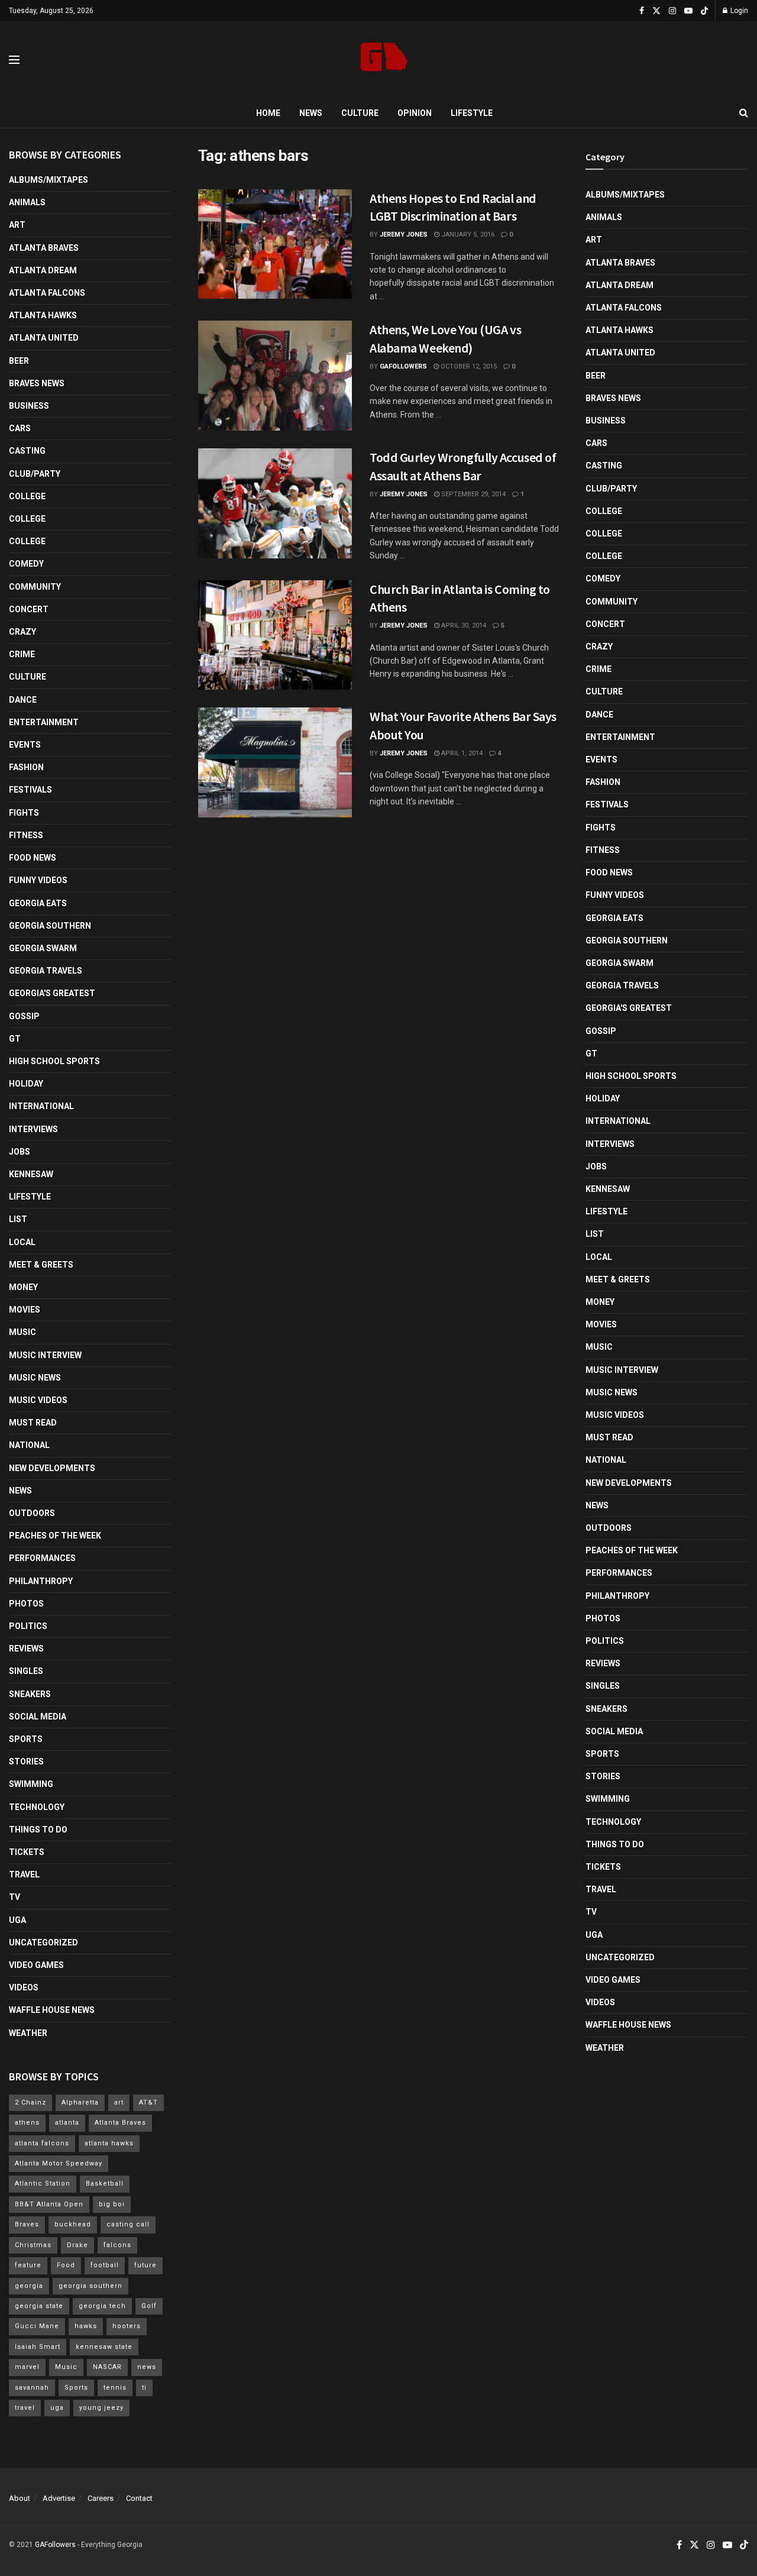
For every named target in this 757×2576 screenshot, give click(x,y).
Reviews (26, 1649)
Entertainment (44, 722)
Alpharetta (80, 2103)
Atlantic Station (43, 2184)
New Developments (52, 1468)
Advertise (59, 2498)
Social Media (38, 1717)
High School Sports (54, 1061)
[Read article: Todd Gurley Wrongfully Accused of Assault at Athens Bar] (275, 503)
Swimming (31, 1784)
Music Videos (38, 1400)
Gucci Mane (37, 2326)
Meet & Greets (41, 1265)
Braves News (37, 383)
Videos (24, 1987)
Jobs (20, 1152)
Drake (77, 2245)
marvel (27, 2367)
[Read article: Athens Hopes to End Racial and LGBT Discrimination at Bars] (275, 244)
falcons (117, 2245)
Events (25, 745)
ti (144, 2388)
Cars (20, 428)
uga (57, 2408)
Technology (37, 1807)
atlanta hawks (109, 2143)
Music (22, 1332)
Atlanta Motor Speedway (59, 2163)
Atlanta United (44, 338)
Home (268, 113)
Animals (27, 202)
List (18, 1219)
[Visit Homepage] (384, 60)
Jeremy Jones (404, 235)
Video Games (36, 1965)
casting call (128, 2224)
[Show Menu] (14, 60)
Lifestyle (472, 113)
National (29, 1445)
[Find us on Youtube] (688, 11)
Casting (27, 451)
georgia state (39, 2306)
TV (14, 1897)
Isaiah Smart (38, 2347)
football (105, 2265)
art (119, 2103)
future (145, 2265)
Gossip (24, 1016)
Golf (149, 2306)
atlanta (67, 2123)
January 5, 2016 (467, 235)
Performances (42, 1558)
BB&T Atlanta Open (49, 2204)
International (41, 1106)
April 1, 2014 (461, 753)
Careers (101, 2498)
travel (25, 2408)
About (20, 2498)
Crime (22, 654)
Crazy (22, 632)
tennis (115, 2388)
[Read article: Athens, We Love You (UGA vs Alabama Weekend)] (275, 376)
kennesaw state (104, 2347)
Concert (29, 609)
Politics (28, 1626)
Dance (23, 700)
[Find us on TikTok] (704, 11)
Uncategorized (43, 1942)
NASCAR (107, 2367)
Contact (139, 2498)
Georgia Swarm (43, 948)
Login (738, 11)
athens (27, 2123)
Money (23, 1287)
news (147, 2367)
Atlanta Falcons (47, 293)
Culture (360, 113)
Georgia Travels (46, 971)
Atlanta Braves (44, 248)
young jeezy (101, 2408)
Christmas (33, 2245)
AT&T (148, 2103)
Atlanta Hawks (43, 315)
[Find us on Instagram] (672, 11)
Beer (19, 361)
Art (17, 225)
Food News (33, 858)
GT (15, 1039)
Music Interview (45, 1355)
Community (35, 587)
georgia (29, 2286)
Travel (24, 1874)
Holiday (26, 1084)
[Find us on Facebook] (642, 11)
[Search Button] (744, 113)
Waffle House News (52, 2010)
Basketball (105, 2184)
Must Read (33, 1423)
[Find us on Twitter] (656, 11)
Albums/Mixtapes (48, 180)
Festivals (30, 790)
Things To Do (38, 1830)
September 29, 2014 (473, 494)
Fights (24, 813)
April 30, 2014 (463, 626)
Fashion (26, 767)
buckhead (73, 2224)
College (27, 496)
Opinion (415, 113)
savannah (32, 2388)
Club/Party (35, 474)
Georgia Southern (50, 926)
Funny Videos (38, 880)
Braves (27, 2224)
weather (28, 2033)
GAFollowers (403, 366)
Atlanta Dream (43, 270)
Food (66, 2265)
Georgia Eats (38, 903)
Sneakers (30, 1694)
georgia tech (102, 2306)
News (311, 113)
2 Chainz (30, 2103)
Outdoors (32, 1513)
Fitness (26, 835)
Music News (35, 1378)
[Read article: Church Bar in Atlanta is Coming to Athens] (275, 635)
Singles (26, 1671)
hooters (127, 2326)
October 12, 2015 (468, 366)
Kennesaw (31, 1174)
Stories (26, 1761)
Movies (25, 1310)
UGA (17, 1920)
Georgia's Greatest (52, 993)
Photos (26, 1604)
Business (29, 406)
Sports (26, 1739)
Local (22, 1242)
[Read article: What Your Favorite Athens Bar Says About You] (275, 762)
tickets (27, 1852)
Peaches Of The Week (55, 1536)
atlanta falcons (42, 2143)
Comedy (26, 564)
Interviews (33, 1129)
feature (28, 2265)
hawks (86, 2326)
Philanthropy (41, 1581)
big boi (112, 2204)
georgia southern (90, 2286)
